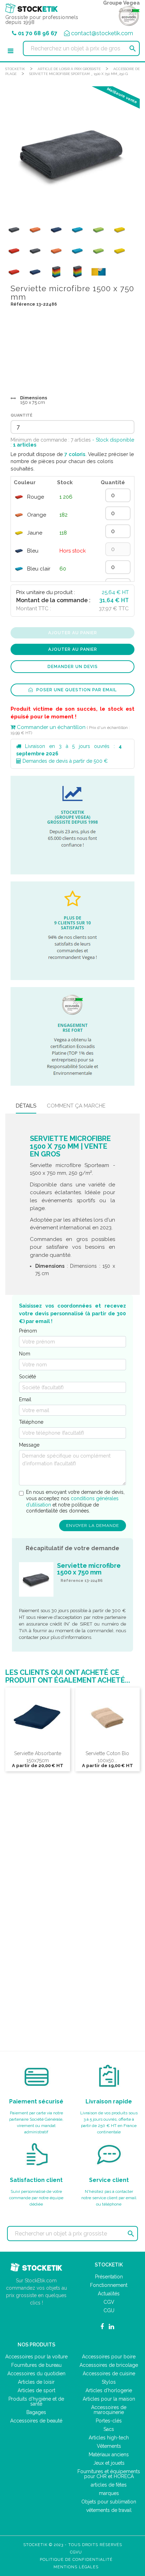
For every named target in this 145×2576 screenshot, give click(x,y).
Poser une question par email (76, 690)
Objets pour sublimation (109, 2502)
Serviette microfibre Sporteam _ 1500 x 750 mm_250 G (78, 74)
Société (27, 1377)
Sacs (109, 2429)
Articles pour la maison (109, 2399)
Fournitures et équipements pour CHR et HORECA (109, 2474)
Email (25, 1399)
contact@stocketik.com (102, 33)
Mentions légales (76, 2567)
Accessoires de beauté (36, 2421)
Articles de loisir (36, 2382)
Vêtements (109, 2446)
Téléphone (31, 1422)
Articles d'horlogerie (109, 2390)
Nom (25, 1354)
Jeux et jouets (109, 2463)
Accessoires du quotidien (36, 2374)
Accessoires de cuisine (109, 2374)
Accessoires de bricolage (109, 2365)
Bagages (36, 2412)
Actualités (109, 2294)
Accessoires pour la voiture (36, 2357)
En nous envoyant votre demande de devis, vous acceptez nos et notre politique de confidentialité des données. (75, 1501)
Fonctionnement (109, 2285)
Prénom (28, 1331)
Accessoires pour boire (109, 2357)
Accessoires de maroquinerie (109, 2410)
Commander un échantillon (51, 727)
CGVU (76, 2552)
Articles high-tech (109, 2438)
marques (109, 2493)
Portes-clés (109, 2421)
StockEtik (15, 69)
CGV (109, 2302)
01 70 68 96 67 (38, 33)
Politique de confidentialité (76, 2560)
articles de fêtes (109, 2485)
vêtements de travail (109, 2510)
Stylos (109, 2382)
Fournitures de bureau (36, 2365)
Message (29, 1445)
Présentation (109, 2277)
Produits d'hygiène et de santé (36, 2401)
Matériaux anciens (109, 2455)
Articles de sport (36, 2390)
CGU (109, 2310)
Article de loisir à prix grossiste (69, 69)
